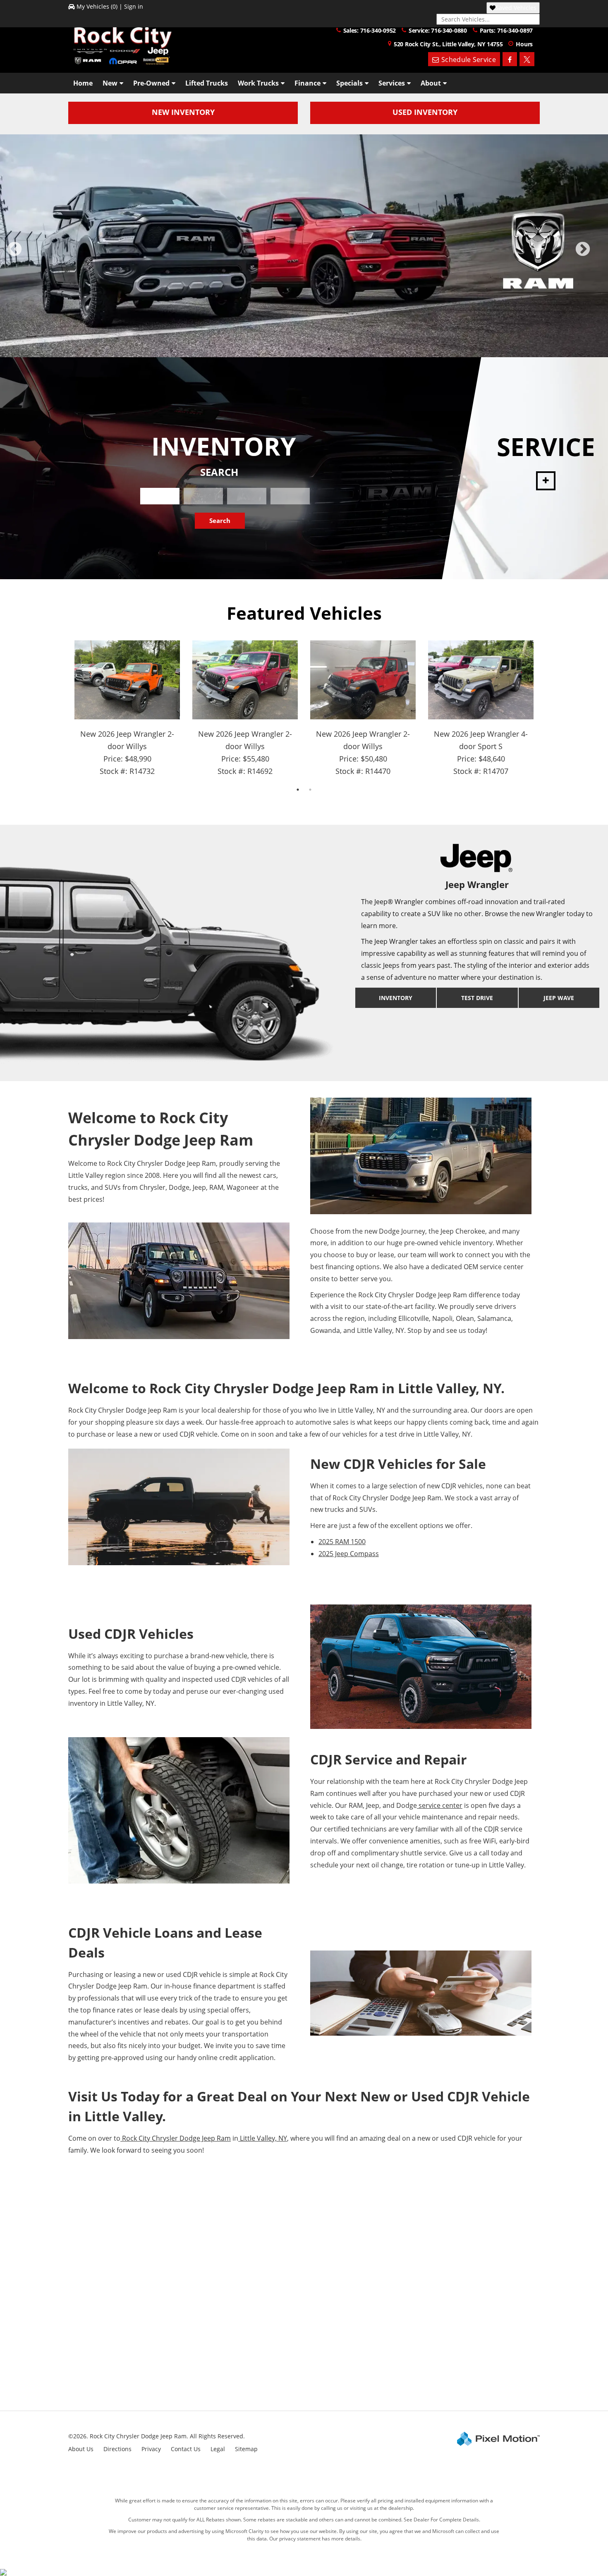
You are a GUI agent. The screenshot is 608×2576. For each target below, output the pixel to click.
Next (596, 252)
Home (83, 83)
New (110, 83)
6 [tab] (329, 343)
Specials (349, 83)
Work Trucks (258, 83)
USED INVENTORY (425, 112)
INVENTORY (396, 992)
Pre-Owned (151, 83)
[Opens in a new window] (510, 59)
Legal (218, 2443)
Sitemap (246, 2443)
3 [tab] (292, 343)
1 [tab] (267, 343)
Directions (117, 2443)
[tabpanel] (304, 246)
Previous (33, 252)
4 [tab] (304, 343)
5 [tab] (317, 343)
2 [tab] (279, 343)
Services (392, 83)
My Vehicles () (97, 6)
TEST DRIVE (477, 992)
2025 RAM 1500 (342, 1535)
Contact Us (186, 2443)
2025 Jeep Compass (349, 1547)
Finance (308, 83)
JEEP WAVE (559, 992)
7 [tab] (341, 343)
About (431, 83)
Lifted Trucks (207, 83)
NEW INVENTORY (183, 112)
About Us (81, 2443)
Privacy (151, 2443)
